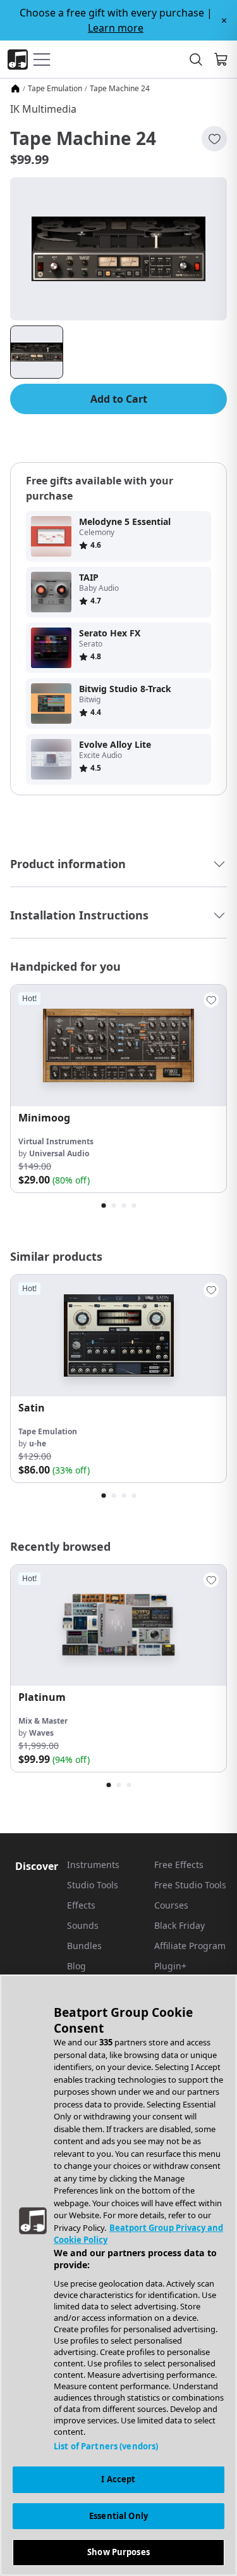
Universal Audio (59, 1153)
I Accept (118, 2479)
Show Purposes (118, 2552)
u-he (38, 1443)
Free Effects (179, 1865)
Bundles (84, 1946)
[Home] (15, 89)
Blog (76, 1966)
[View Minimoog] (118, 1045)
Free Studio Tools (190, 1885)
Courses (171, 1905)
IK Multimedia (43, 109)
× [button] (224, 20)
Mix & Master (43, 1721)
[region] (118, 2275)
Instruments (93, 1865)
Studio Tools (93, 1885)
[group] (118, 1089)
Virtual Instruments (56, 1141)
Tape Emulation (55, 89)
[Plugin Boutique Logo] (18, 60)
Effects (81, 1905)
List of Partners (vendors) (106, 2446)
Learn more (116, 28)
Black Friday (179, 1925)
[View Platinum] (118, 1626)
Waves (41, 1733)
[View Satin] (118, 1335)
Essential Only (118, 2516)
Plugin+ (170, 1966)
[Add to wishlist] (214, 139)
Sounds (83, 1925)
